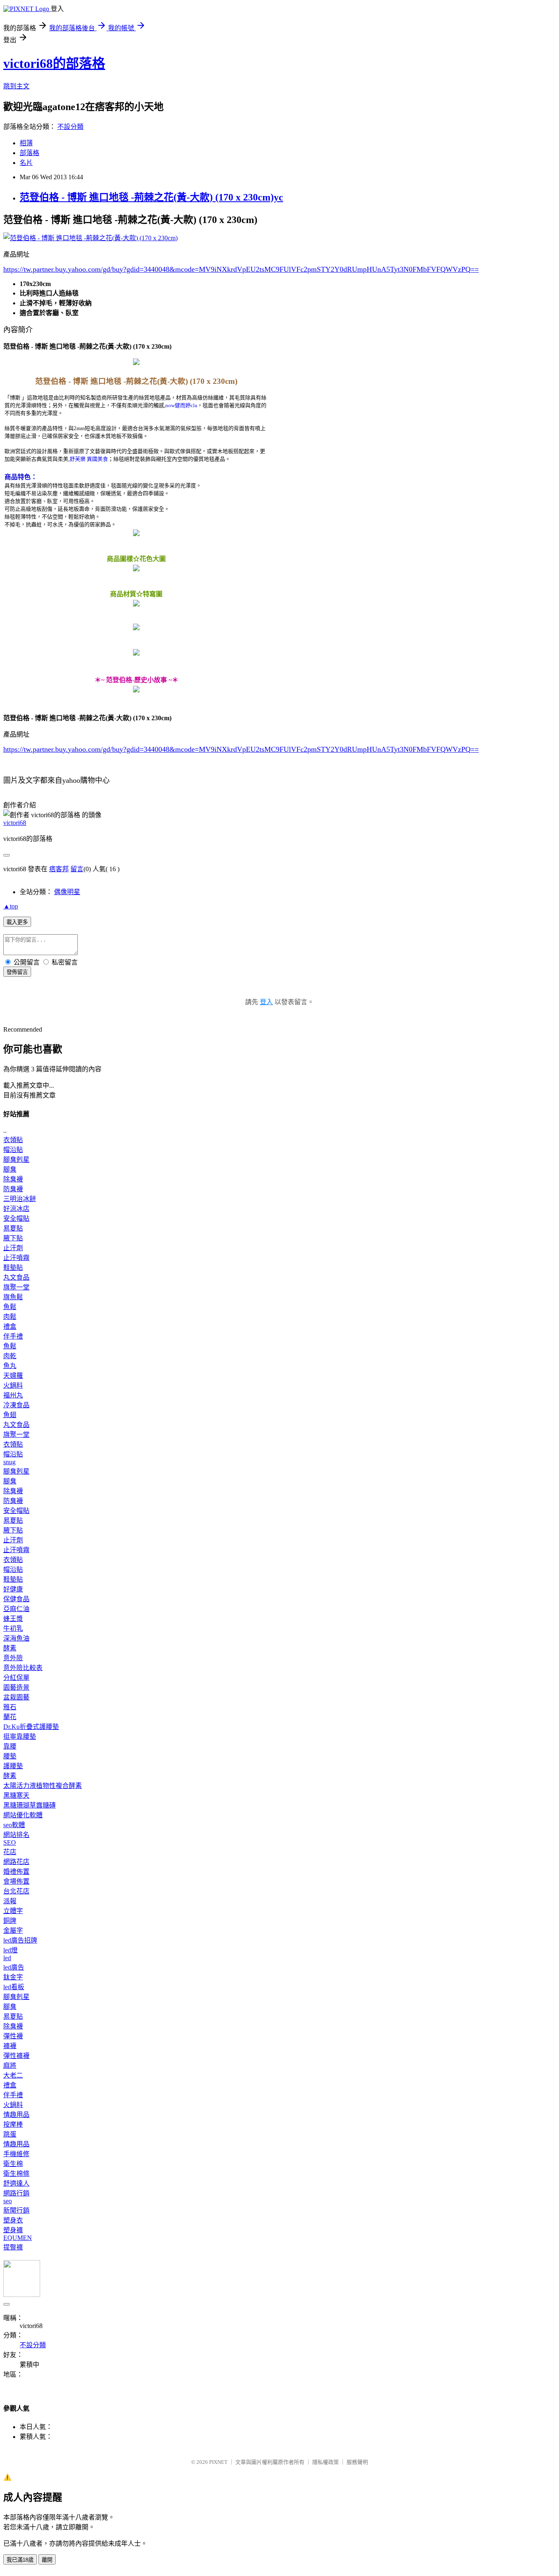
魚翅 (10, 1415)
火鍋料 (13, 1385)
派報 (10, 1901)
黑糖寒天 (16, 1795)
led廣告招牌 (20, 1940)
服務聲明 (357, 2462)
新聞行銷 (16, 2210)
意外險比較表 (23, 1668)
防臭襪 (13, 1189)
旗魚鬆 (13, 1297)
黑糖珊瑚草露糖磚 (29, 1805)
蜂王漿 (13, 1619)
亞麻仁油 (16, 1609)
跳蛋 (10, 2134)
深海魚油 (16, 1638)
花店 (10, 1852)
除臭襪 (13, 1179)
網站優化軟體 (23, 1815)
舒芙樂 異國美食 (89, 459)
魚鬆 (10, 1307)
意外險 (13, 1658)
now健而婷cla (181, 405)
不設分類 (70, 127)
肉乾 (10, 1356)
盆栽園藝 (16, 1697)
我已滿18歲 (20, 2560)
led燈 (10, 1950)
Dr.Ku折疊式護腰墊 (31, 1727)
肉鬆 (10, 1317)
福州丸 (13, 1395)
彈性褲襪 (16, 2056)
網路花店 (16, 1862)
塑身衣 (13, 2220)
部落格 (29, 153)
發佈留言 (17, 972)
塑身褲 (13, 2230)
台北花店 (16, 1891)
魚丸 (10, 1366)
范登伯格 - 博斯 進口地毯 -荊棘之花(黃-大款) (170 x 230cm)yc (151, 197)
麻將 (10, 2066)
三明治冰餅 (20, 1199)
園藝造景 (16, 1687)
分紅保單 (16, 1678)
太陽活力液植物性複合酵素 (43, 1786)
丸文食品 (16, 1277)
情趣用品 (16, 2115)
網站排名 (16, 1835)
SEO (10, 1842)
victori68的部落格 (54, 63)
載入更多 (17, 922)
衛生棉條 (16, 2174)
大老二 (13, 2075)
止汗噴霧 (16, 1258)
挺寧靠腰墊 (20, 1736)
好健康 (13, 1589)
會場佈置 (16, 1881)
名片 (26, 163)
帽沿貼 (13, 1150)
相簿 (26, 143)
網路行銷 (16, 2193)
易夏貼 (13, 1228)
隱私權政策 (326, 2462)
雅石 (10, 1707)
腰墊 (10, 1756)
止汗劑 (13, 1248)
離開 (47, 2560)
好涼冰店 (16, 1209)
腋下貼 (13, 1238)
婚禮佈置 (16, 1872)
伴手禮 (13, 1336)
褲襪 (10, 2046)
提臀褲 (13, 2247)
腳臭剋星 (16, 1160)
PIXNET (218, 2462)
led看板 (14, 1987)
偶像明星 (67, 892)
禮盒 (10, 1326)
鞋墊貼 (13, 1268)
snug (9, 1462)
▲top (11, 906)
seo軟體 (14, 1825)
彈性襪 (13, 2036)
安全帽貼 (16, 1218)
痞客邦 (59, 869)
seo (8, 2201)
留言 (77, 869)
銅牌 (10, 1921)
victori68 (15, 823)
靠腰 (10, 1746)
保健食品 (16, 1599)
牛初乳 (13, 1628)
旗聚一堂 (16, 1287)
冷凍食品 (16, 1405)
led (7, 1958)
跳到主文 (16, 86)
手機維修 (16, 2154)
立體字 (13, 1911)
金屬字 (13, 1930)
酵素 (10, 1648)
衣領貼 (13, 1140)
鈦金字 (13, 1977)
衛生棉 (13, 2164)
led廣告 (14, 1967)
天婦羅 (13, 1376)
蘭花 (10, 1717)
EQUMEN (18, 2238)
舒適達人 (16, 2183)
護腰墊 (13, 1766)
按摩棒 (13, 2124)
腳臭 (10, 1169)
